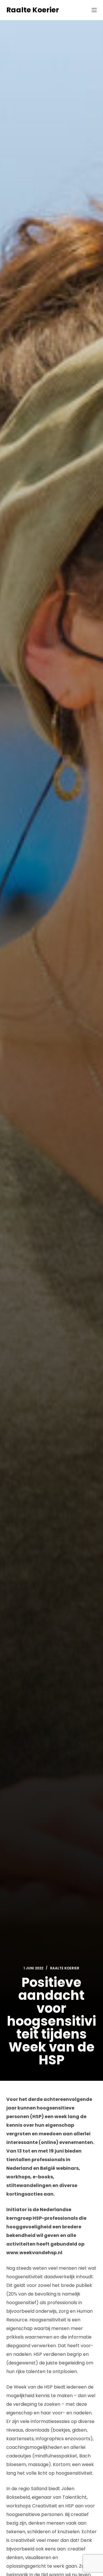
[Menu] (94, 10)
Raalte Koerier (33, 10)
